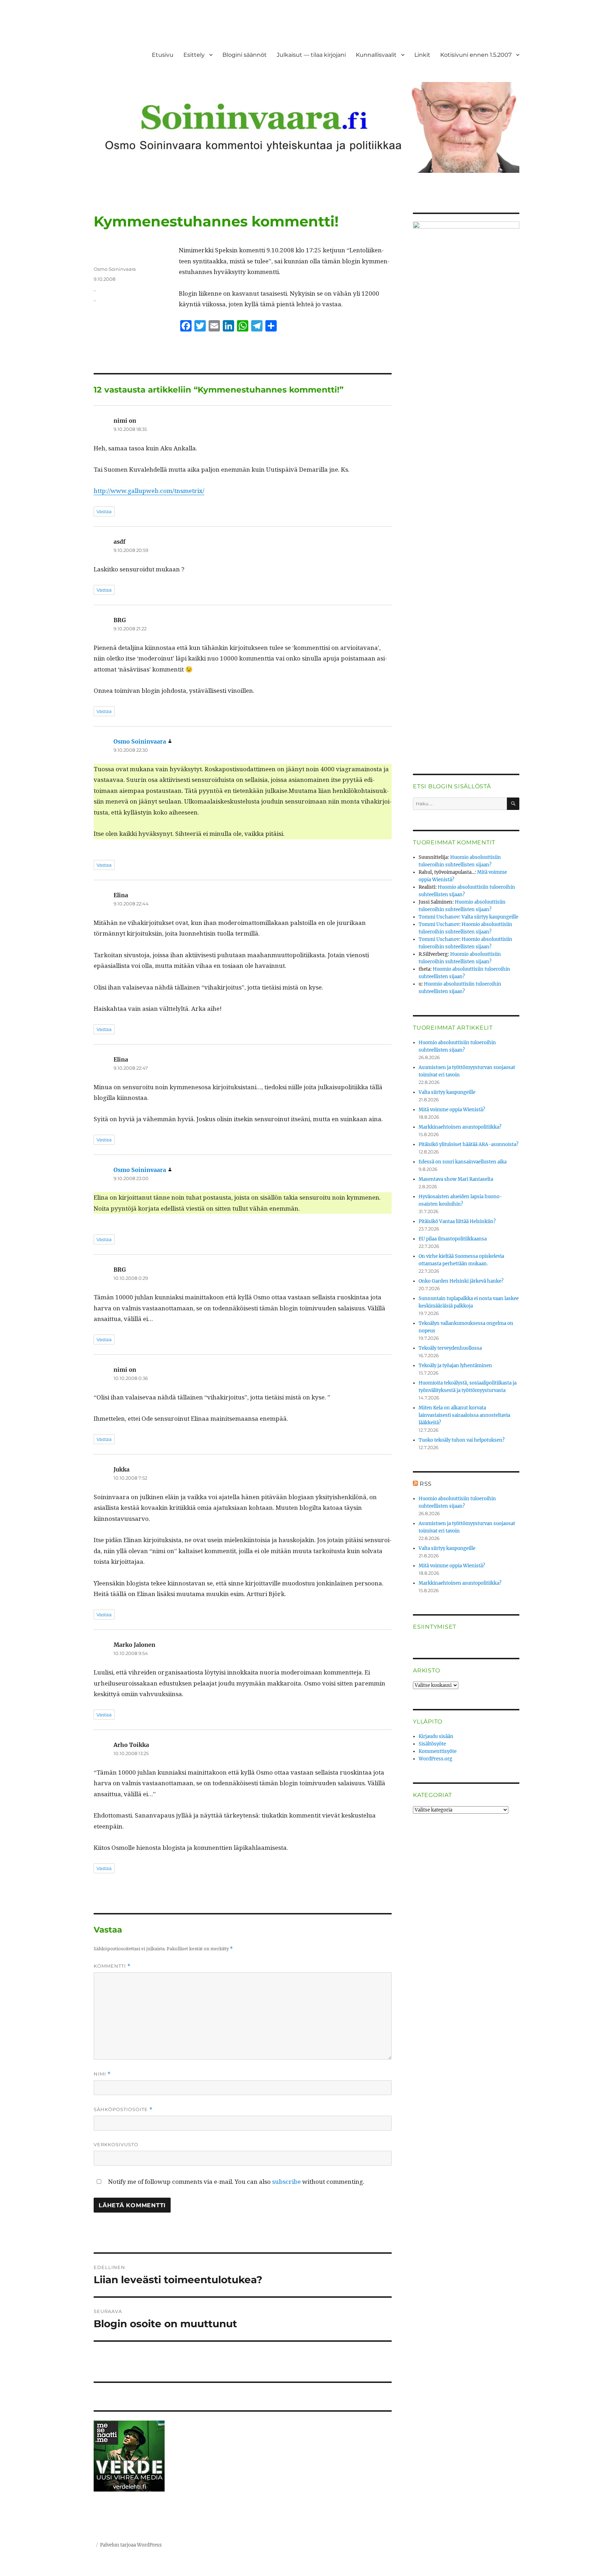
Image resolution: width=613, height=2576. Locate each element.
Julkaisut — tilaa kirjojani (311, 55)
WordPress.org (435, 1759)
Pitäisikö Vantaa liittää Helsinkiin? (457, 1221)
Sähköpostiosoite (123, 2109)
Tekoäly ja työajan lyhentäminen (455, 1366)
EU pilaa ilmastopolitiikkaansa (453, 1239)
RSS (426, 1484)
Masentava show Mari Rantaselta (456, 1179)
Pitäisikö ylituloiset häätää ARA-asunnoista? (468, 1144)
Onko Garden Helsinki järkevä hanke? (461, 1281)
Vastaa (104, 511)
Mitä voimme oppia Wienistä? (452, 1110)
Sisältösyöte (432, 1744)
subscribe (286, 2182)
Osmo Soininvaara (115, 269)
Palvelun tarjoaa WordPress (131, 2545)
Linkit (422, 55)
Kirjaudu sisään (436, 1736)
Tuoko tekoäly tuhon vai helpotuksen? (462, 1440)
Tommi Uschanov (439, 917)
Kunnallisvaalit (376, 55)
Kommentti (112, 1966)
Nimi (102, 2074)
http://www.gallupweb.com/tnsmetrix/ (149, 491)
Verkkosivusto (116, 2144)
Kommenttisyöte (438, 1751)
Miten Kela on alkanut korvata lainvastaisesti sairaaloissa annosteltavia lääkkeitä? (464, 1415)
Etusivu (163, 55)
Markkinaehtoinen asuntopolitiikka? (460, 1127)
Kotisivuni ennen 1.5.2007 (476, 55)
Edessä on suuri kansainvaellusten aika (463, 1162)
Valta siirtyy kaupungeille (490, 917)
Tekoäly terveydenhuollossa (450, 1348)
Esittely (194, 55)
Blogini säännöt (245, 55)
